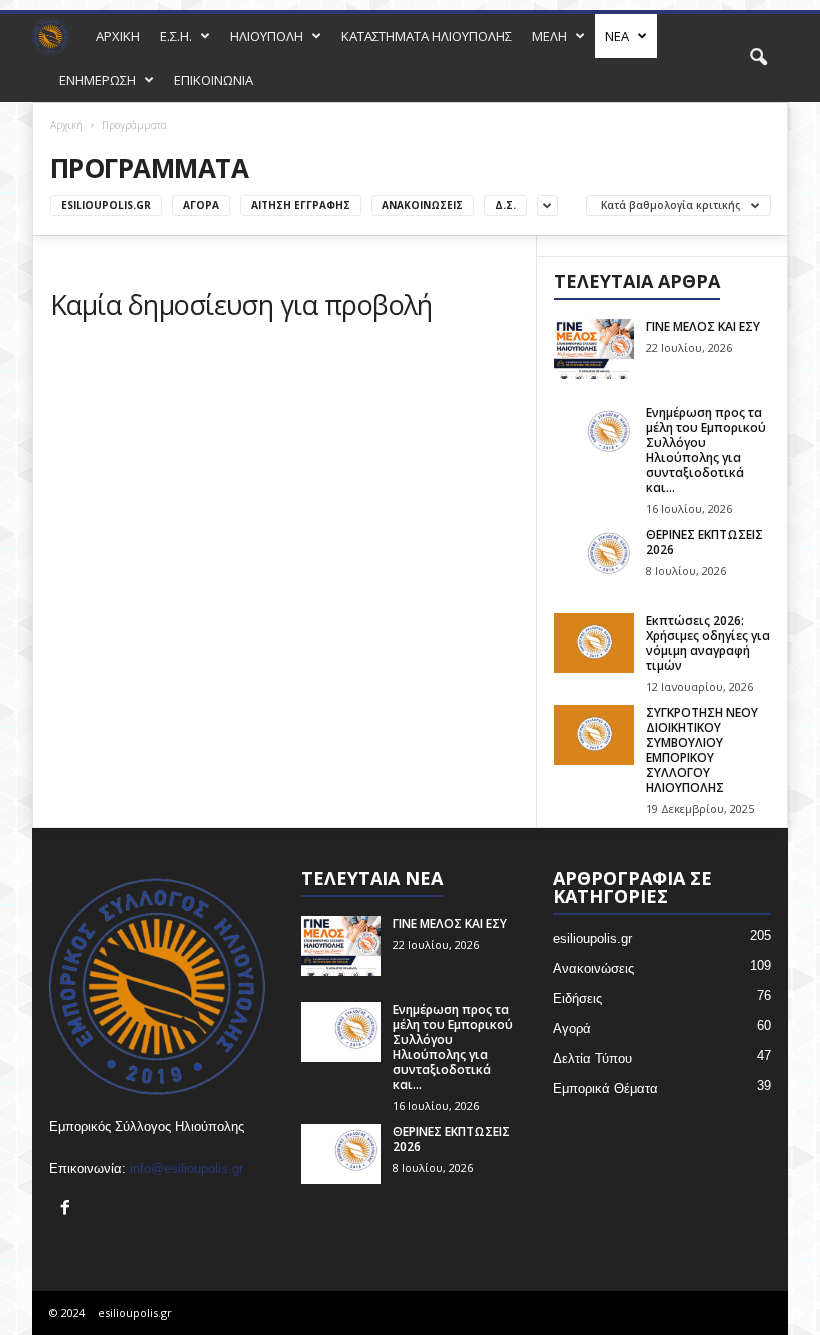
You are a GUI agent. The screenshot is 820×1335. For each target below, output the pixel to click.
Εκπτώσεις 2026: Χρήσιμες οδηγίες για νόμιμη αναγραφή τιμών (708, 643)
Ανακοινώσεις (422, 205)
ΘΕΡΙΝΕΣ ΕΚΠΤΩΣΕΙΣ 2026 (704, 542)
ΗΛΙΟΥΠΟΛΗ (266, 36)
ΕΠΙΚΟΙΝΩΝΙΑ (213, 80)
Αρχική (66, 125)
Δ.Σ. (505, 205)
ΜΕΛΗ (549, 36)
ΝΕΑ (617, 36)
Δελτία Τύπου (592, 1058)
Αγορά (201, 205)
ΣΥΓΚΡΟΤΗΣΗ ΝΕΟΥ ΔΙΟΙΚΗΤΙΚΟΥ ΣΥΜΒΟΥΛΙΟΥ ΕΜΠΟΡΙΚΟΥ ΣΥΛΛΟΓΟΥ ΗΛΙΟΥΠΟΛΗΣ (702, 750)
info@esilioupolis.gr (186, 1168)
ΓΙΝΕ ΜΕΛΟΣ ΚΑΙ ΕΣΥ (703, 326)
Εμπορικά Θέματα (605, 1088)
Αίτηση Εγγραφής (300, 205)
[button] (758, 58)
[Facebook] (67, 1209)
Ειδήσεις (577, 998)
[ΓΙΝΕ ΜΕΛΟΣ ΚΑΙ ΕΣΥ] (594, 349)
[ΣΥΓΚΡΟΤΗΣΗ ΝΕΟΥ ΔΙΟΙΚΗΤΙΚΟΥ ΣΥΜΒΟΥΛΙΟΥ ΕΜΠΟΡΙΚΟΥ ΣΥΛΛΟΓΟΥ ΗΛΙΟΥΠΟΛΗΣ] (594, 735)
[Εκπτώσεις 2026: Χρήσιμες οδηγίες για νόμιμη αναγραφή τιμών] (594, 643)
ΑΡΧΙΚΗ (118, 36)
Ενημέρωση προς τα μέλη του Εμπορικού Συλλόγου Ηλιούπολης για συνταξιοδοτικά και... (706, 450)
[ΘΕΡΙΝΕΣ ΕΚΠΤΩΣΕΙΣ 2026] (594, 557)
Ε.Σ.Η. (176, 36)
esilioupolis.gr (106, 205)
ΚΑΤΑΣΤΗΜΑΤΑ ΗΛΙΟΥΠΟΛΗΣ (426, 36)
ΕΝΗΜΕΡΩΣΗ (97, 80)
